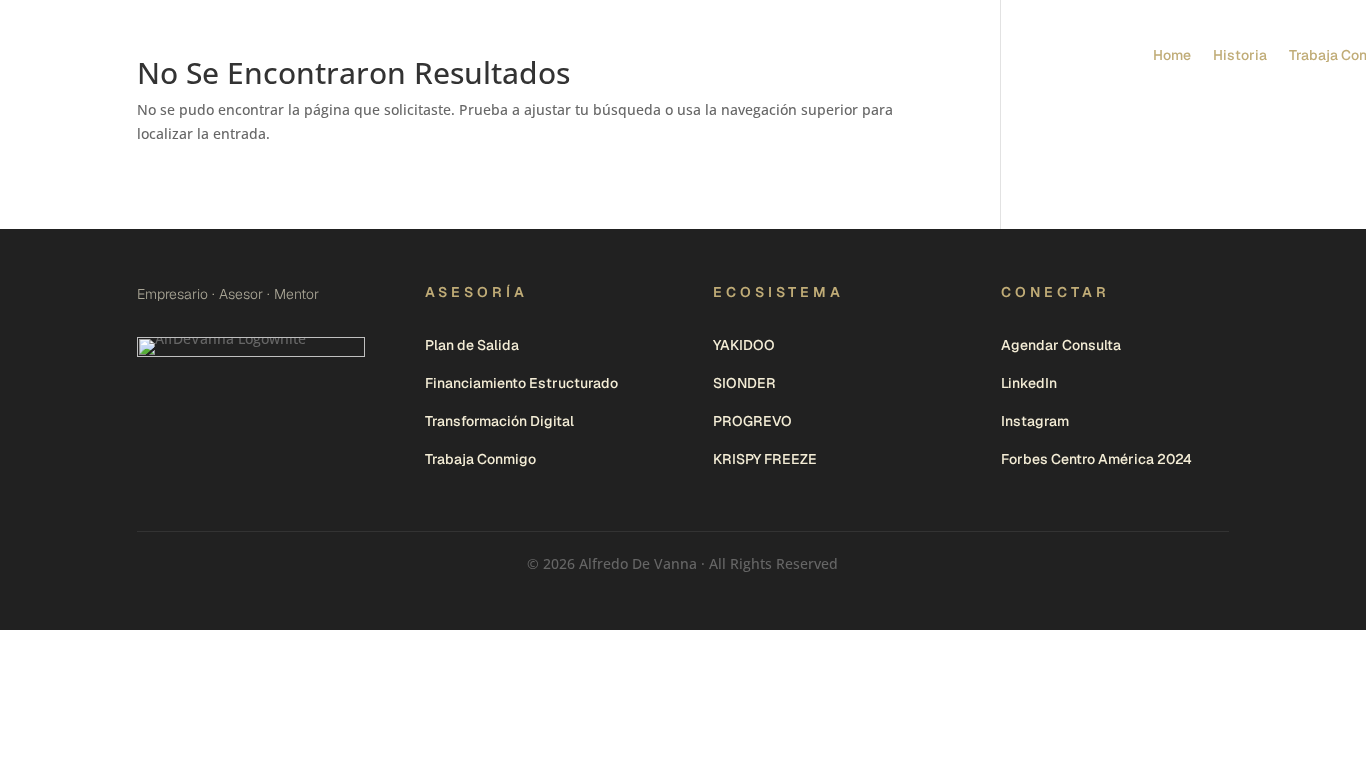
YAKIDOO (744, 345)
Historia (1240, 55)
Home (1172, 55)
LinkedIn (1029, 383)
